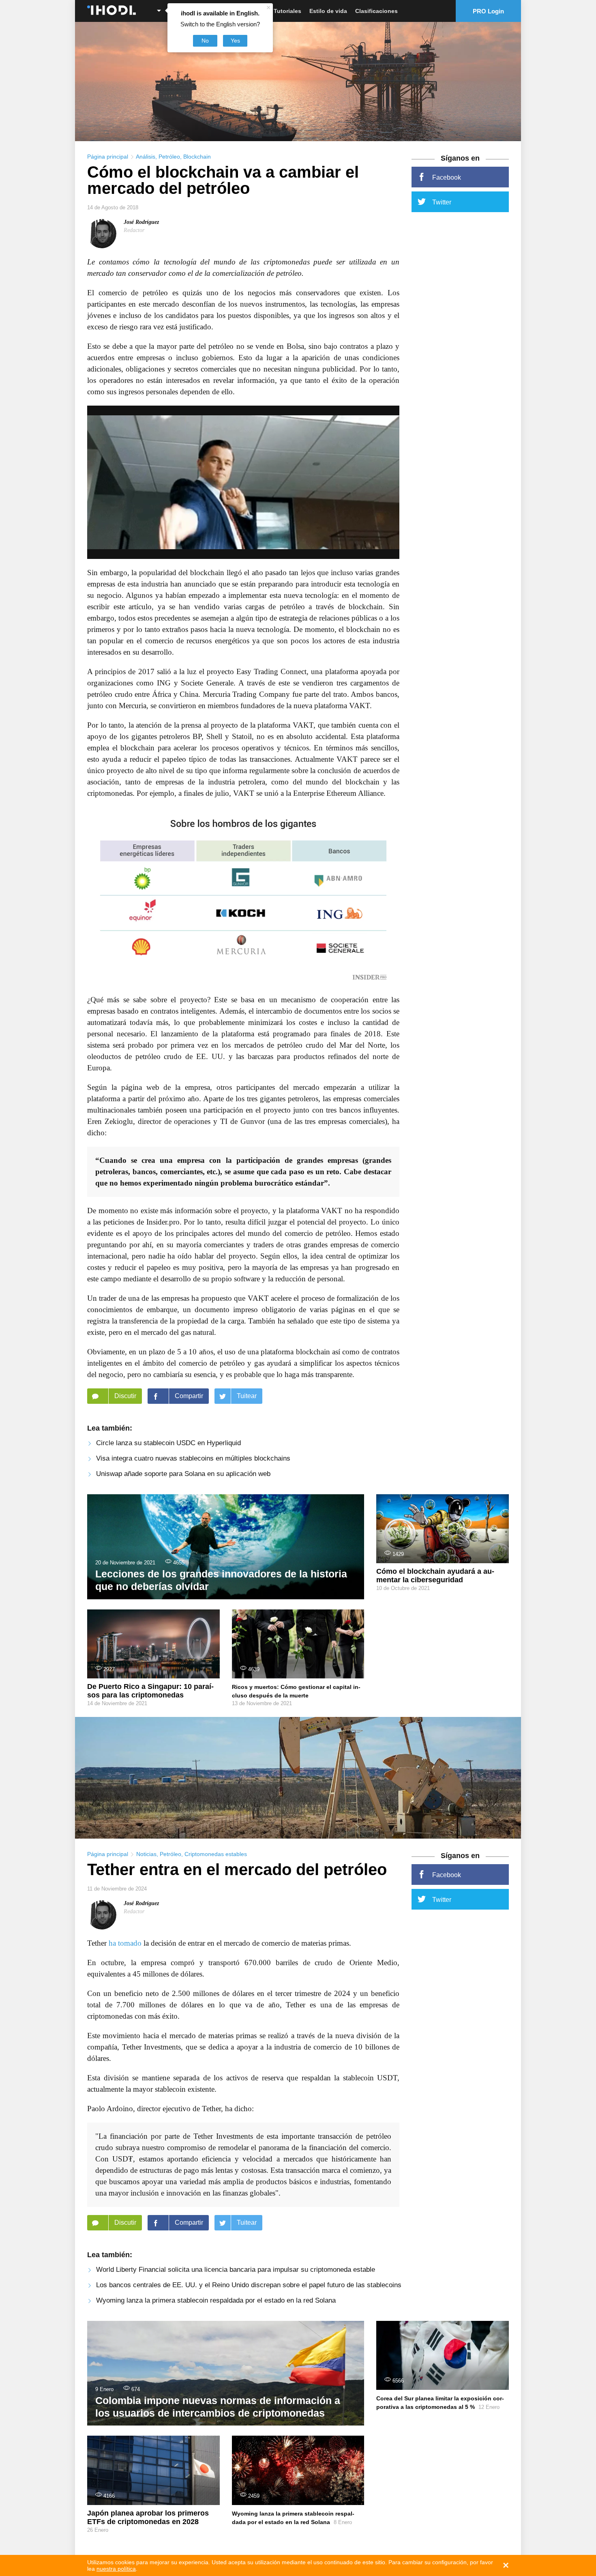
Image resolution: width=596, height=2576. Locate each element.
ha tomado (125, 1943)
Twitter (442, 202)
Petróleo (169, 157)
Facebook (447, 177)
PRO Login (488, 11)
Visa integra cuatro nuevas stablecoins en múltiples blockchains (193, 1458)
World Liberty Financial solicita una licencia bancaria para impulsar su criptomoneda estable (236, 2270)
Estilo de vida (328, 11)
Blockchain (197, 157)
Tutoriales (287, 11)
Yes (235, 41)
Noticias (146, 1854)
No (205, 41)
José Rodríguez (141, 222)
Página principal (108, 157)
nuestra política (116, 2569)
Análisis (146, 157)
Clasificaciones (376, 11)
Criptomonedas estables (216, 1854)
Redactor (134, 230)
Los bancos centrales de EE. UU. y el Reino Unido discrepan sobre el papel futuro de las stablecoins (249, 2285)
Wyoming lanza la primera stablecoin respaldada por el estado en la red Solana (216, 2300)
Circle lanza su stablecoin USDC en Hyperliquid (168, 1443)
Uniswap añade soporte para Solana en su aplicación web (183, 1474)
